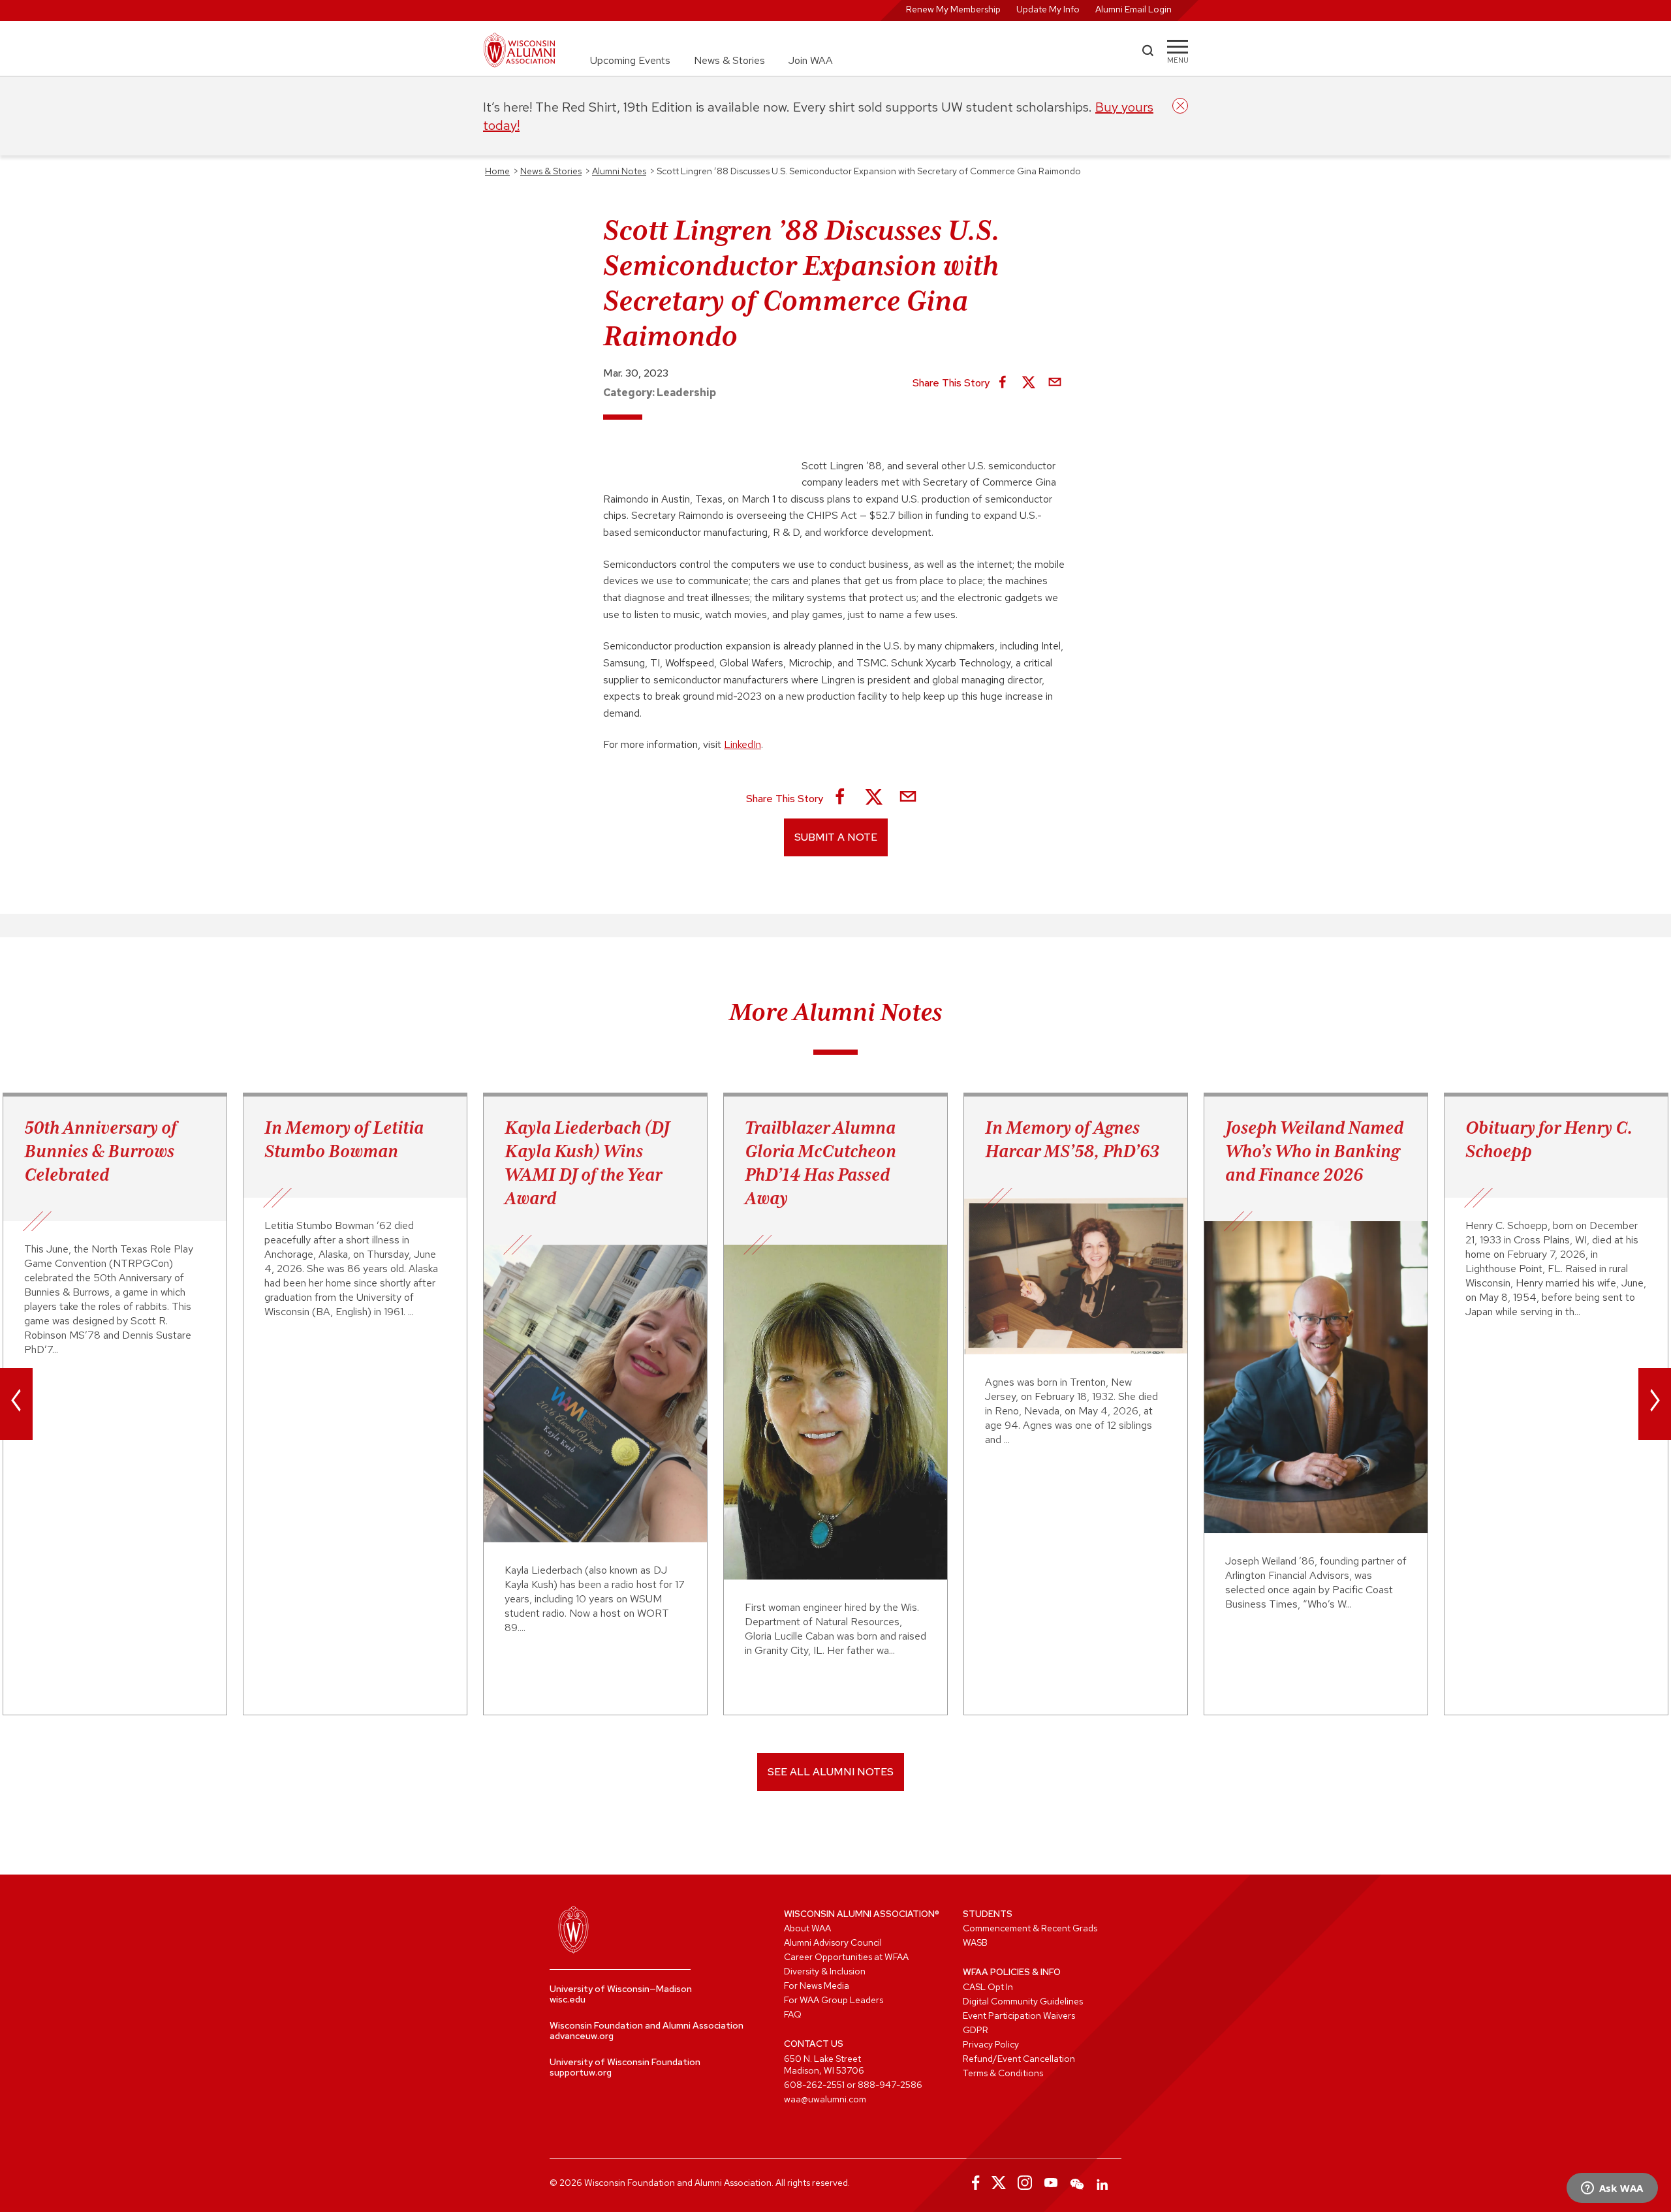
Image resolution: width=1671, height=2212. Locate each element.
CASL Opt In (988, 1987)
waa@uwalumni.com (825, 2099)
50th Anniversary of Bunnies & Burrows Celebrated (101, 1151)
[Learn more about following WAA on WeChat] (1077, 2183)
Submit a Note (836, 837)
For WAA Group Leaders (834, 2000)
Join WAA (811, 60)
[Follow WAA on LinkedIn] (1103, 2183)
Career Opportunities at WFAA (846, 1957)
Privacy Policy (991, 2044)
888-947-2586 (890, 2085)
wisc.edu (568, 1999)
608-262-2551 (814, 2085)
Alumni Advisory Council (833, 1942)
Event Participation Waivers (1019, 2016)
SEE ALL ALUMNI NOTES (831, 1772)
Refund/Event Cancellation (1019, 2059)
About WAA (807, 1928)
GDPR (976, 2030)
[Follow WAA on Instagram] (1025, 2183)
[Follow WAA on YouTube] (1051, 2183)
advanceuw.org (582, 2036)
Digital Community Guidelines (1023, 2001)
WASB (975, 1942)
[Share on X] (1029, 383)
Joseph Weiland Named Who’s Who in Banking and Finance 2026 (1314, 1151)
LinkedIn (742, 744)
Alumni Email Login (1133, 9)
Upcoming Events (630, 60)
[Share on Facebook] (1003, 383)
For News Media (817, 1986)
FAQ (793, 2014)
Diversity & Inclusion (825, 1971)
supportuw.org (581, 2072)
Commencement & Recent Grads (1030, 1928)
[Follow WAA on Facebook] (973, 2183)
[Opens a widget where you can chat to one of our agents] (1612, 2189)
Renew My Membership (953, 9)
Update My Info (1048, 9)
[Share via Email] (1055, 383)
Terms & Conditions (1003, 2073)
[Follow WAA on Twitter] (999, 2183)
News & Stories (729, 60)
